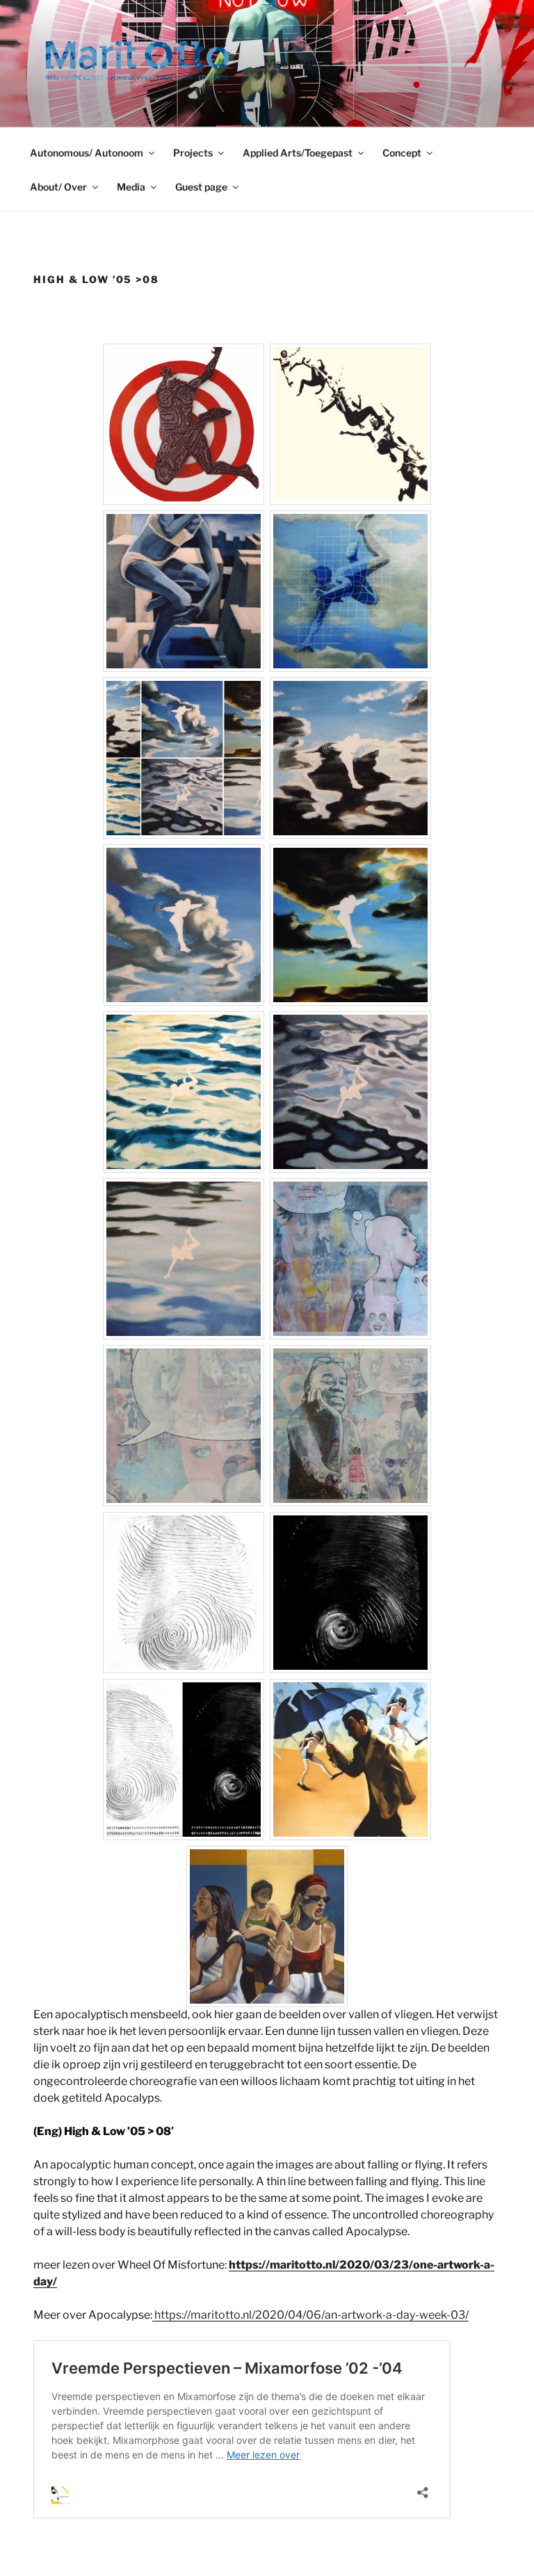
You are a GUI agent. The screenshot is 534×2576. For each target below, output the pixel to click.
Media (131, 187)
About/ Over (58, 187)
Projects (193, 153)
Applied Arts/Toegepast (298, 153)
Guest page (201, 187)
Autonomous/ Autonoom (87, 153)
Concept (402, 153)
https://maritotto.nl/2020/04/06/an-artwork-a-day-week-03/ (310, 2315)
